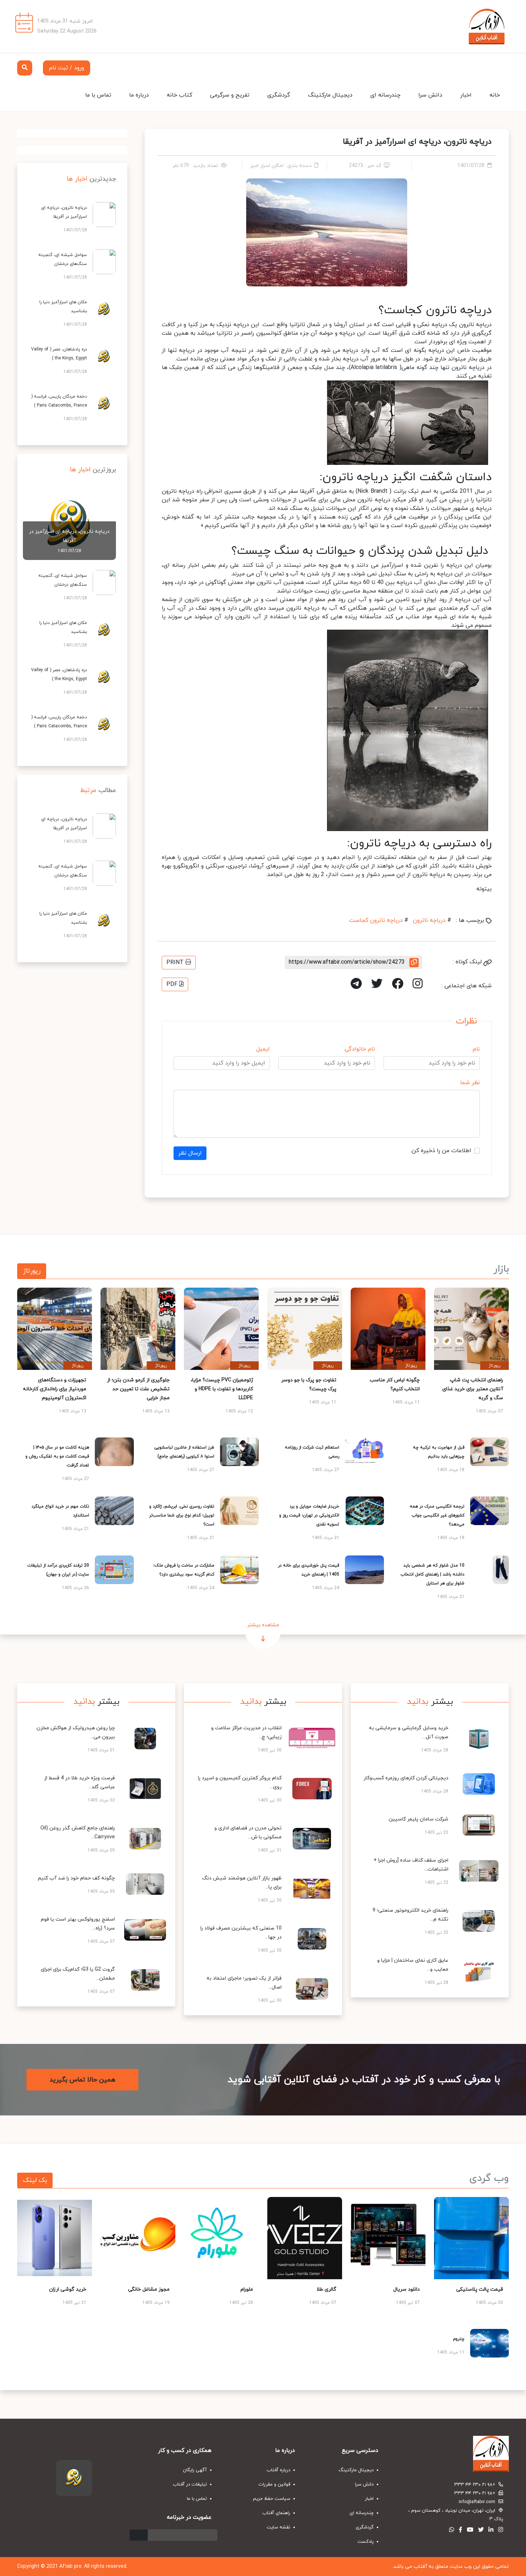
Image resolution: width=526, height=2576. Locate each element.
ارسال (139, 2535)
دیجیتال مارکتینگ (330, 95)
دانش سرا (430, 95)
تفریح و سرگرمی (230, 95)
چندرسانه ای (385, 95)
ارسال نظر (190, 1153)
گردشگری (279, 95)
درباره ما (139, 95)
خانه (495, 95)
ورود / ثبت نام (67, 68)
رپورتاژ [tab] (32, 1271)
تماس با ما (98, 95)
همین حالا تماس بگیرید (82, 2080)
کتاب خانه (179, 95)
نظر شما (470, 1083)
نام (476, 1049)
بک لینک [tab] (35, 2180)
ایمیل (263, 1049)
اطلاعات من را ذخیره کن (441, 1151)
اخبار (466, 95)
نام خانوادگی (360, 1049)
